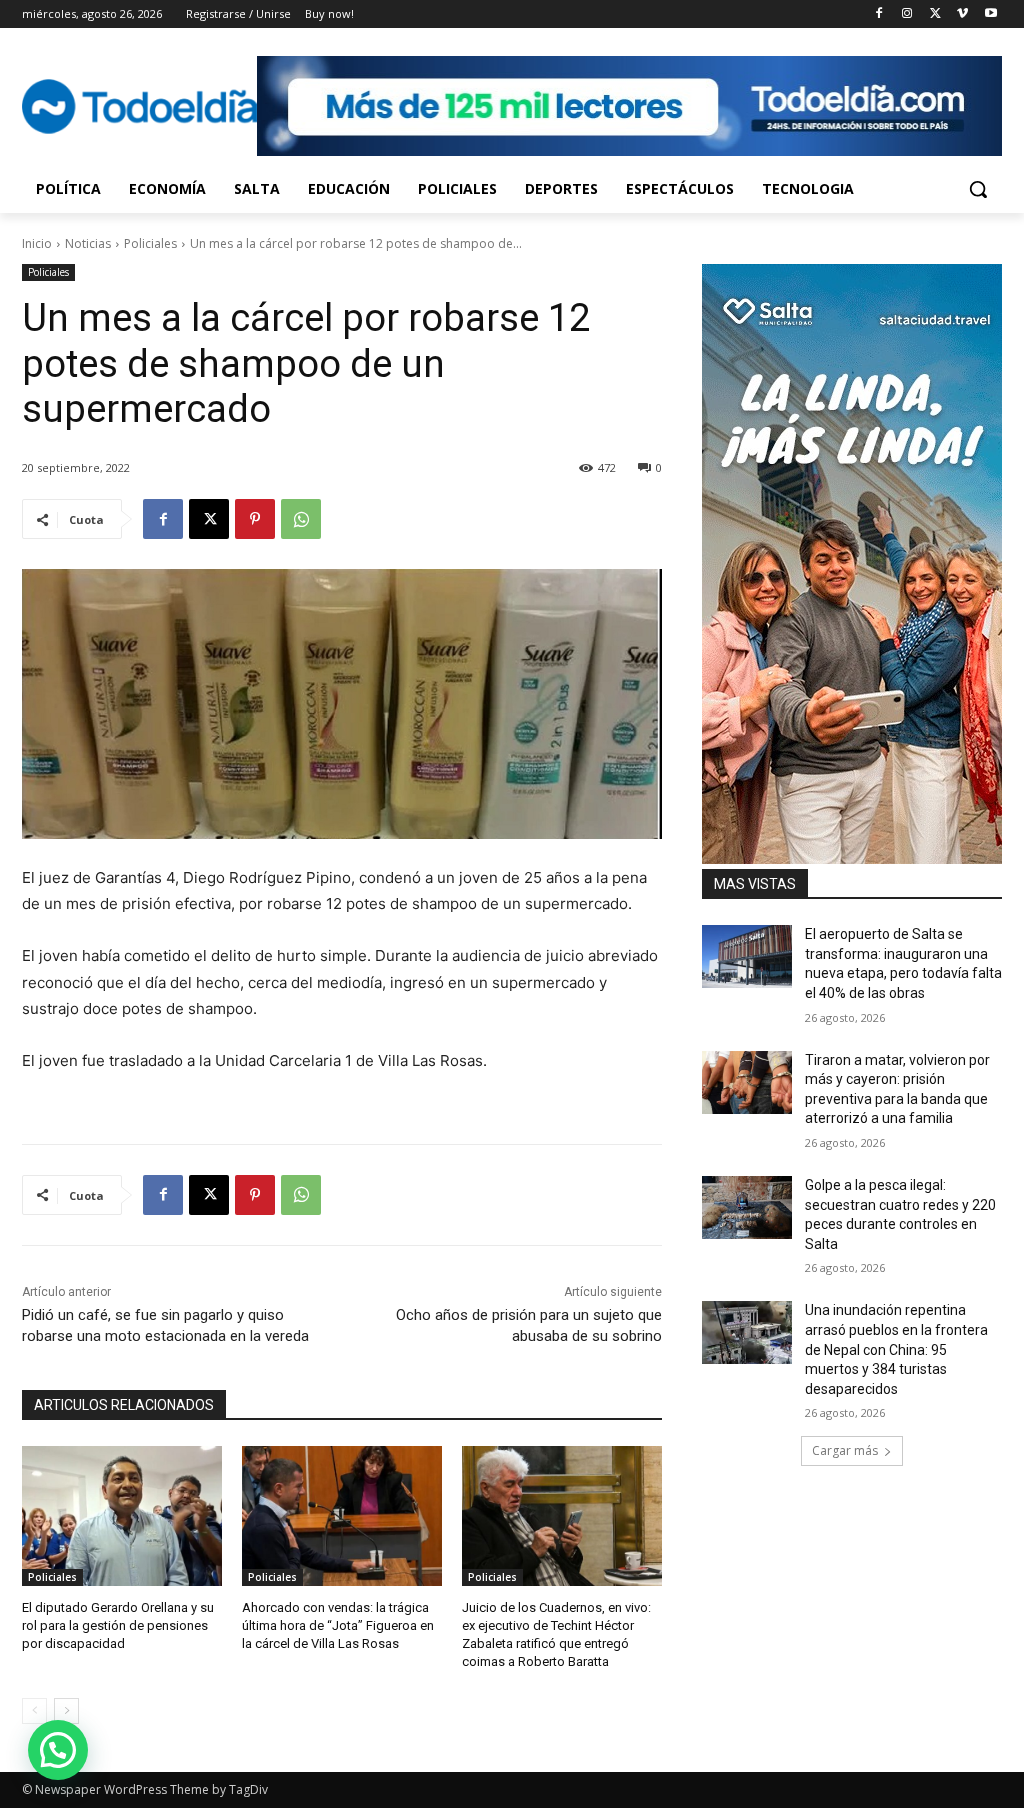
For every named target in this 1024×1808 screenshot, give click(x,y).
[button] (978, 189)
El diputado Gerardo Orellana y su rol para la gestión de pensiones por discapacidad (118, 1625)
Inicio (37, 243)
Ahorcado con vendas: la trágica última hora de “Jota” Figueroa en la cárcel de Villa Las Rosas (338, 1625)
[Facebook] (879, 14)
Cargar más (845, 1450)
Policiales (150, 243)
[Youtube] (990, 14)
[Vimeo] (962, 14)
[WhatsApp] (301, 519)
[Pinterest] (255, 519)
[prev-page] (34, 1711)
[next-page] (66, 1711)
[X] (935, 14)
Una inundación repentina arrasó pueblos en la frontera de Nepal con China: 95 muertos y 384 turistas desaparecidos (896, 1349)
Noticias (88, 243)
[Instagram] (907, 14)
